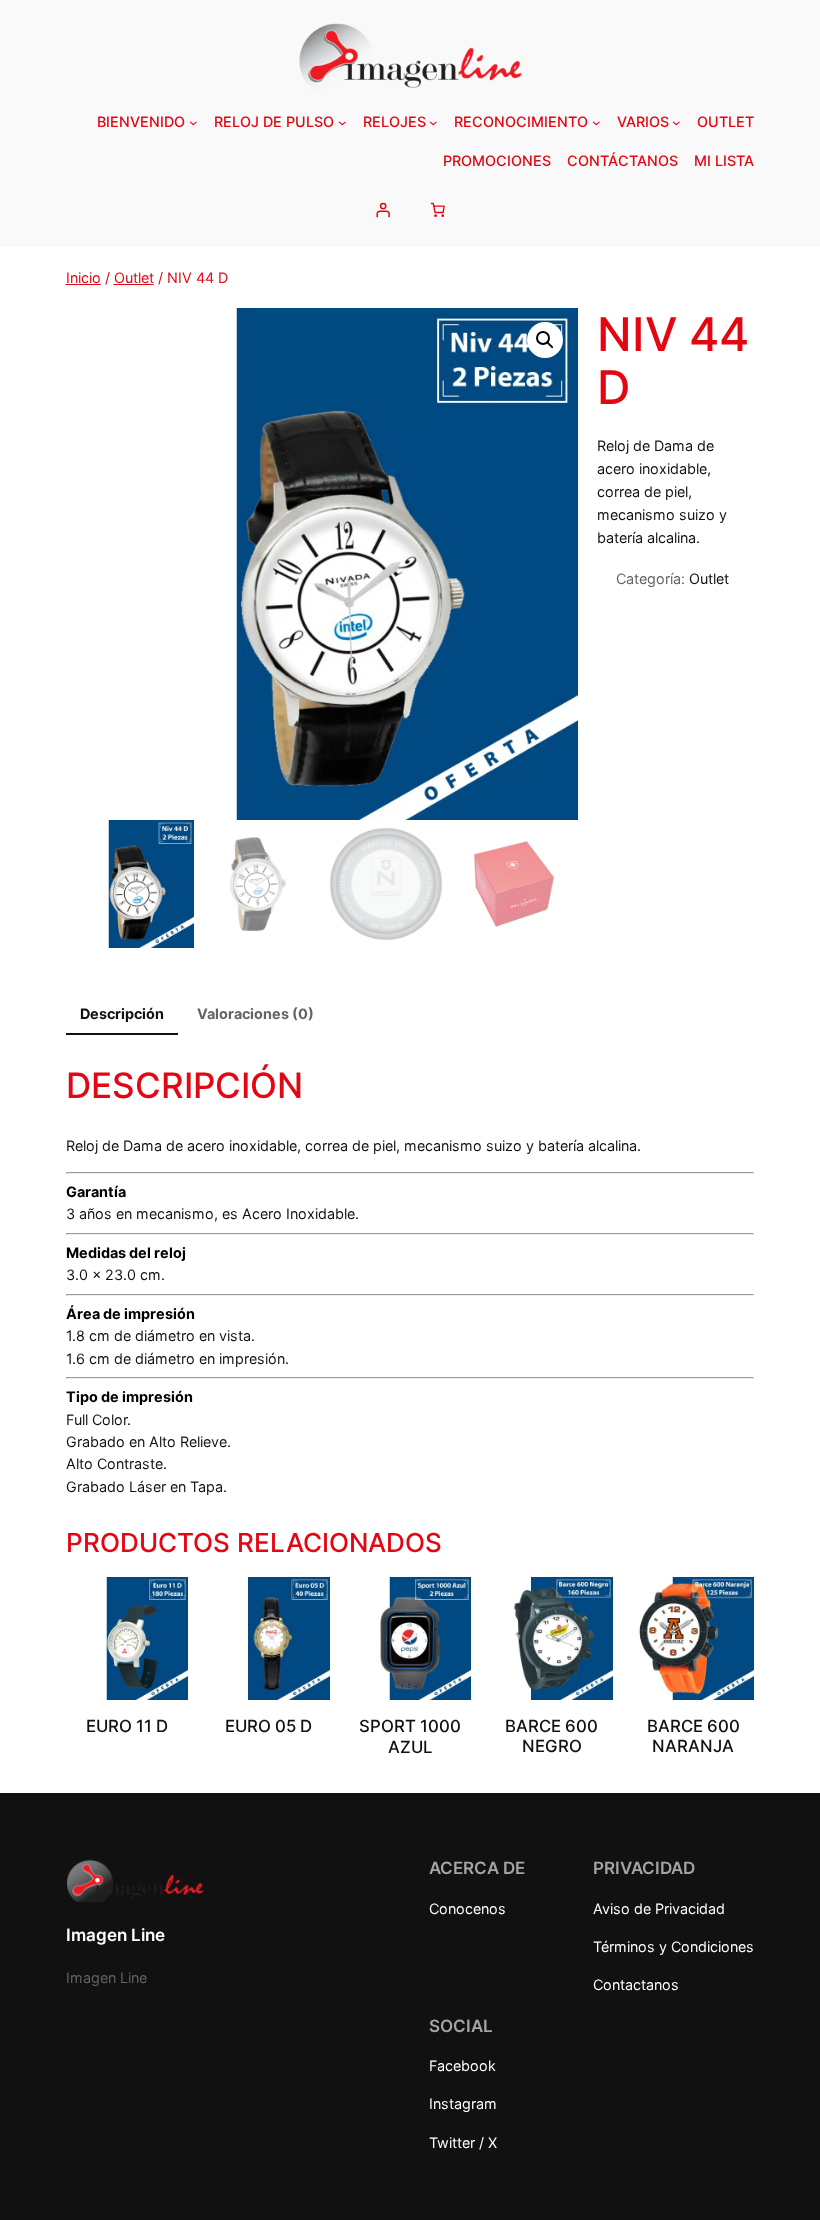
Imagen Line (115, 1935)
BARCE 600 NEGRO (551, 1736)
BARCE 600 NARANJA (693, 1736)
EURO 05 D (268, 1726)
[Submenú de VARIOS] (676, 122)
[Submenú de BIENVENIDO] (193, 122)
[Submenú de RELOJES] (433, 122)
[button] (545, 340)
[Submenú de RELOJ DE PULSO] (342, 122)
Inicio (83, 277)
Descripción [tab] (122, 1013)
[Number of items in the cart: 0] (438, 209)
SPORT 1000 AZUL (410, 1736)
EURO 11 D (127, 1726)
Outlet (134, 277)
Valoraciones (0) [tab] (255, 1013)
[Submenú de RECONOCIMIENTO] (596, 122)
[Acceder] (382, 209)
